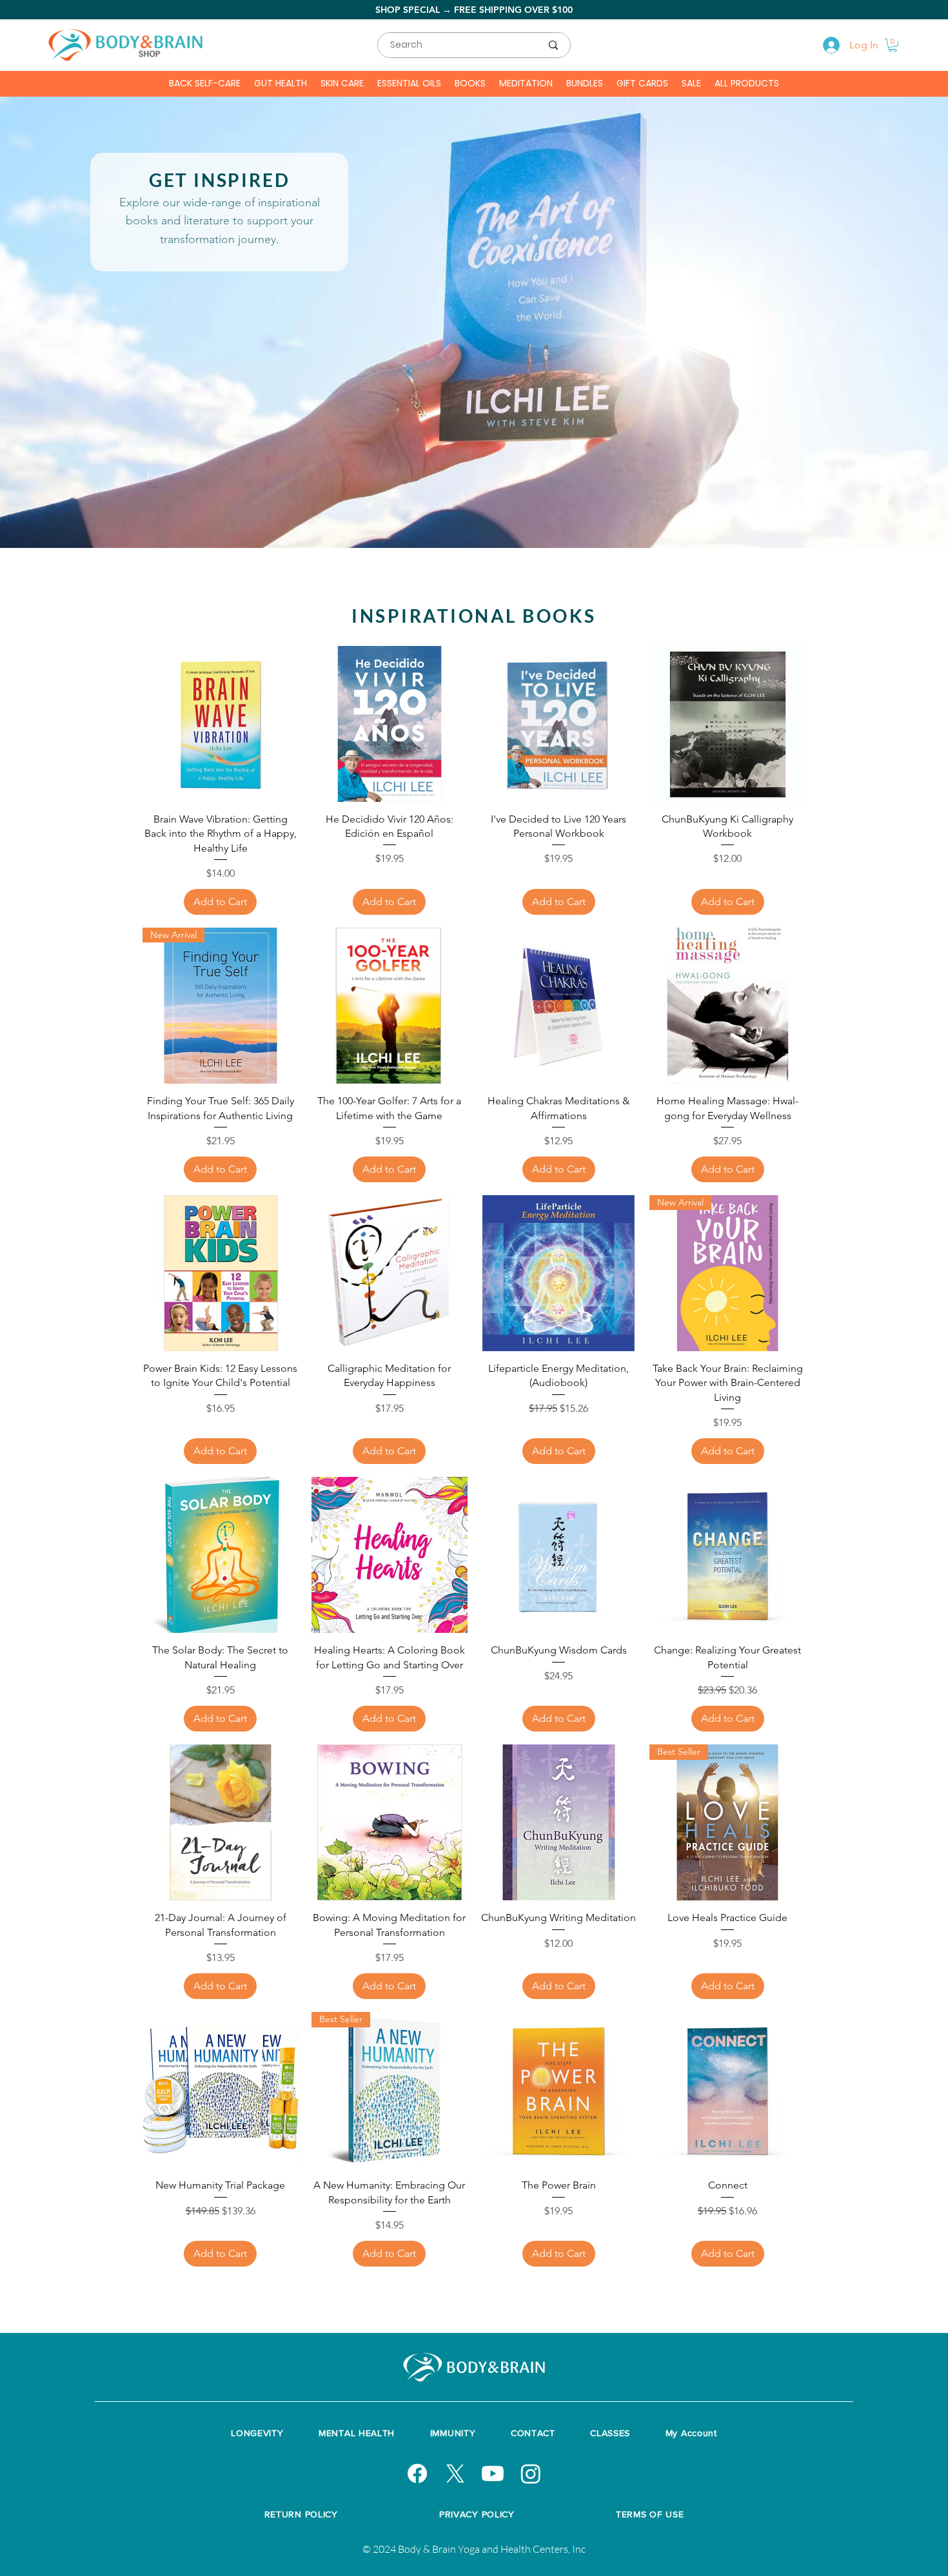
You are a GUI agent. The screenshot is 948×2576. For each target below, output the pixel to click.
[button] (893, 45)
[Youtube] (493, 2474)
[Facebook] (417, 2474)
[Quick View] (221, 724)
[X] (455, 2474)
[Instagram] (531, 2474)
